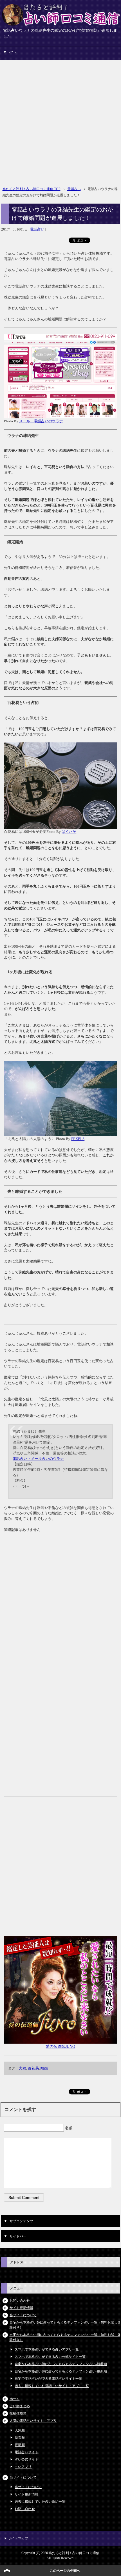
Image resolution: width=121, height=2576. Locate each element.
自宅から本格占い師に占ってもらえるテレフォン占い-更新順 (61, 2371)
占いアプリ (23, 2467)
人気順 (20, 2430)
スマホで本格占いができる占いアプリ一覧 (47, 2349)
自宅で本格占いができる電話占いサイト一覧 (48, 2379)
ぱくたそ (69, 832)
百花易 (33, 2068)
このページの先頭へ (65, 2571)
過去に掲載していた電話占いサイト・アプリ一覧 (52, 2386)
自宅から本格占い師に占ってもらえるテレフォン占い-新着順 (61, 2364)
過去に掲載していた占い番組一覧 (40, 2502)
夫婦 (23, 2068)
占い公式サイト (26, 2459)
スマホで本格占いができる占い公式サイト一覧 (50, 2357)
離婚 (44, 2068)
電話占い (37, 229)
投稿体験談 (18, 2413)
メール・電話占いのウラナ (41, 421)
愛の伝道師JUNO (60, 2047)
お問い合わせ (20, 2301)
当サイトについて (23, 2315)
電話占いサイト (26, 2452)
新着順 (20, 2438)
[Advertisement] (60, 120)
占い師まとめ (20, 2406)
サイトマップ (18, 2538)
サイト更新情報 (21, 2308)
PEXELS (78, 1139)
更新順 (20, 2445)
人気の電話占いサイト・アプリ (33, 2421)
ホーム (15, 2399)
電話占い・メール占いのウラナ (38, 1459)
